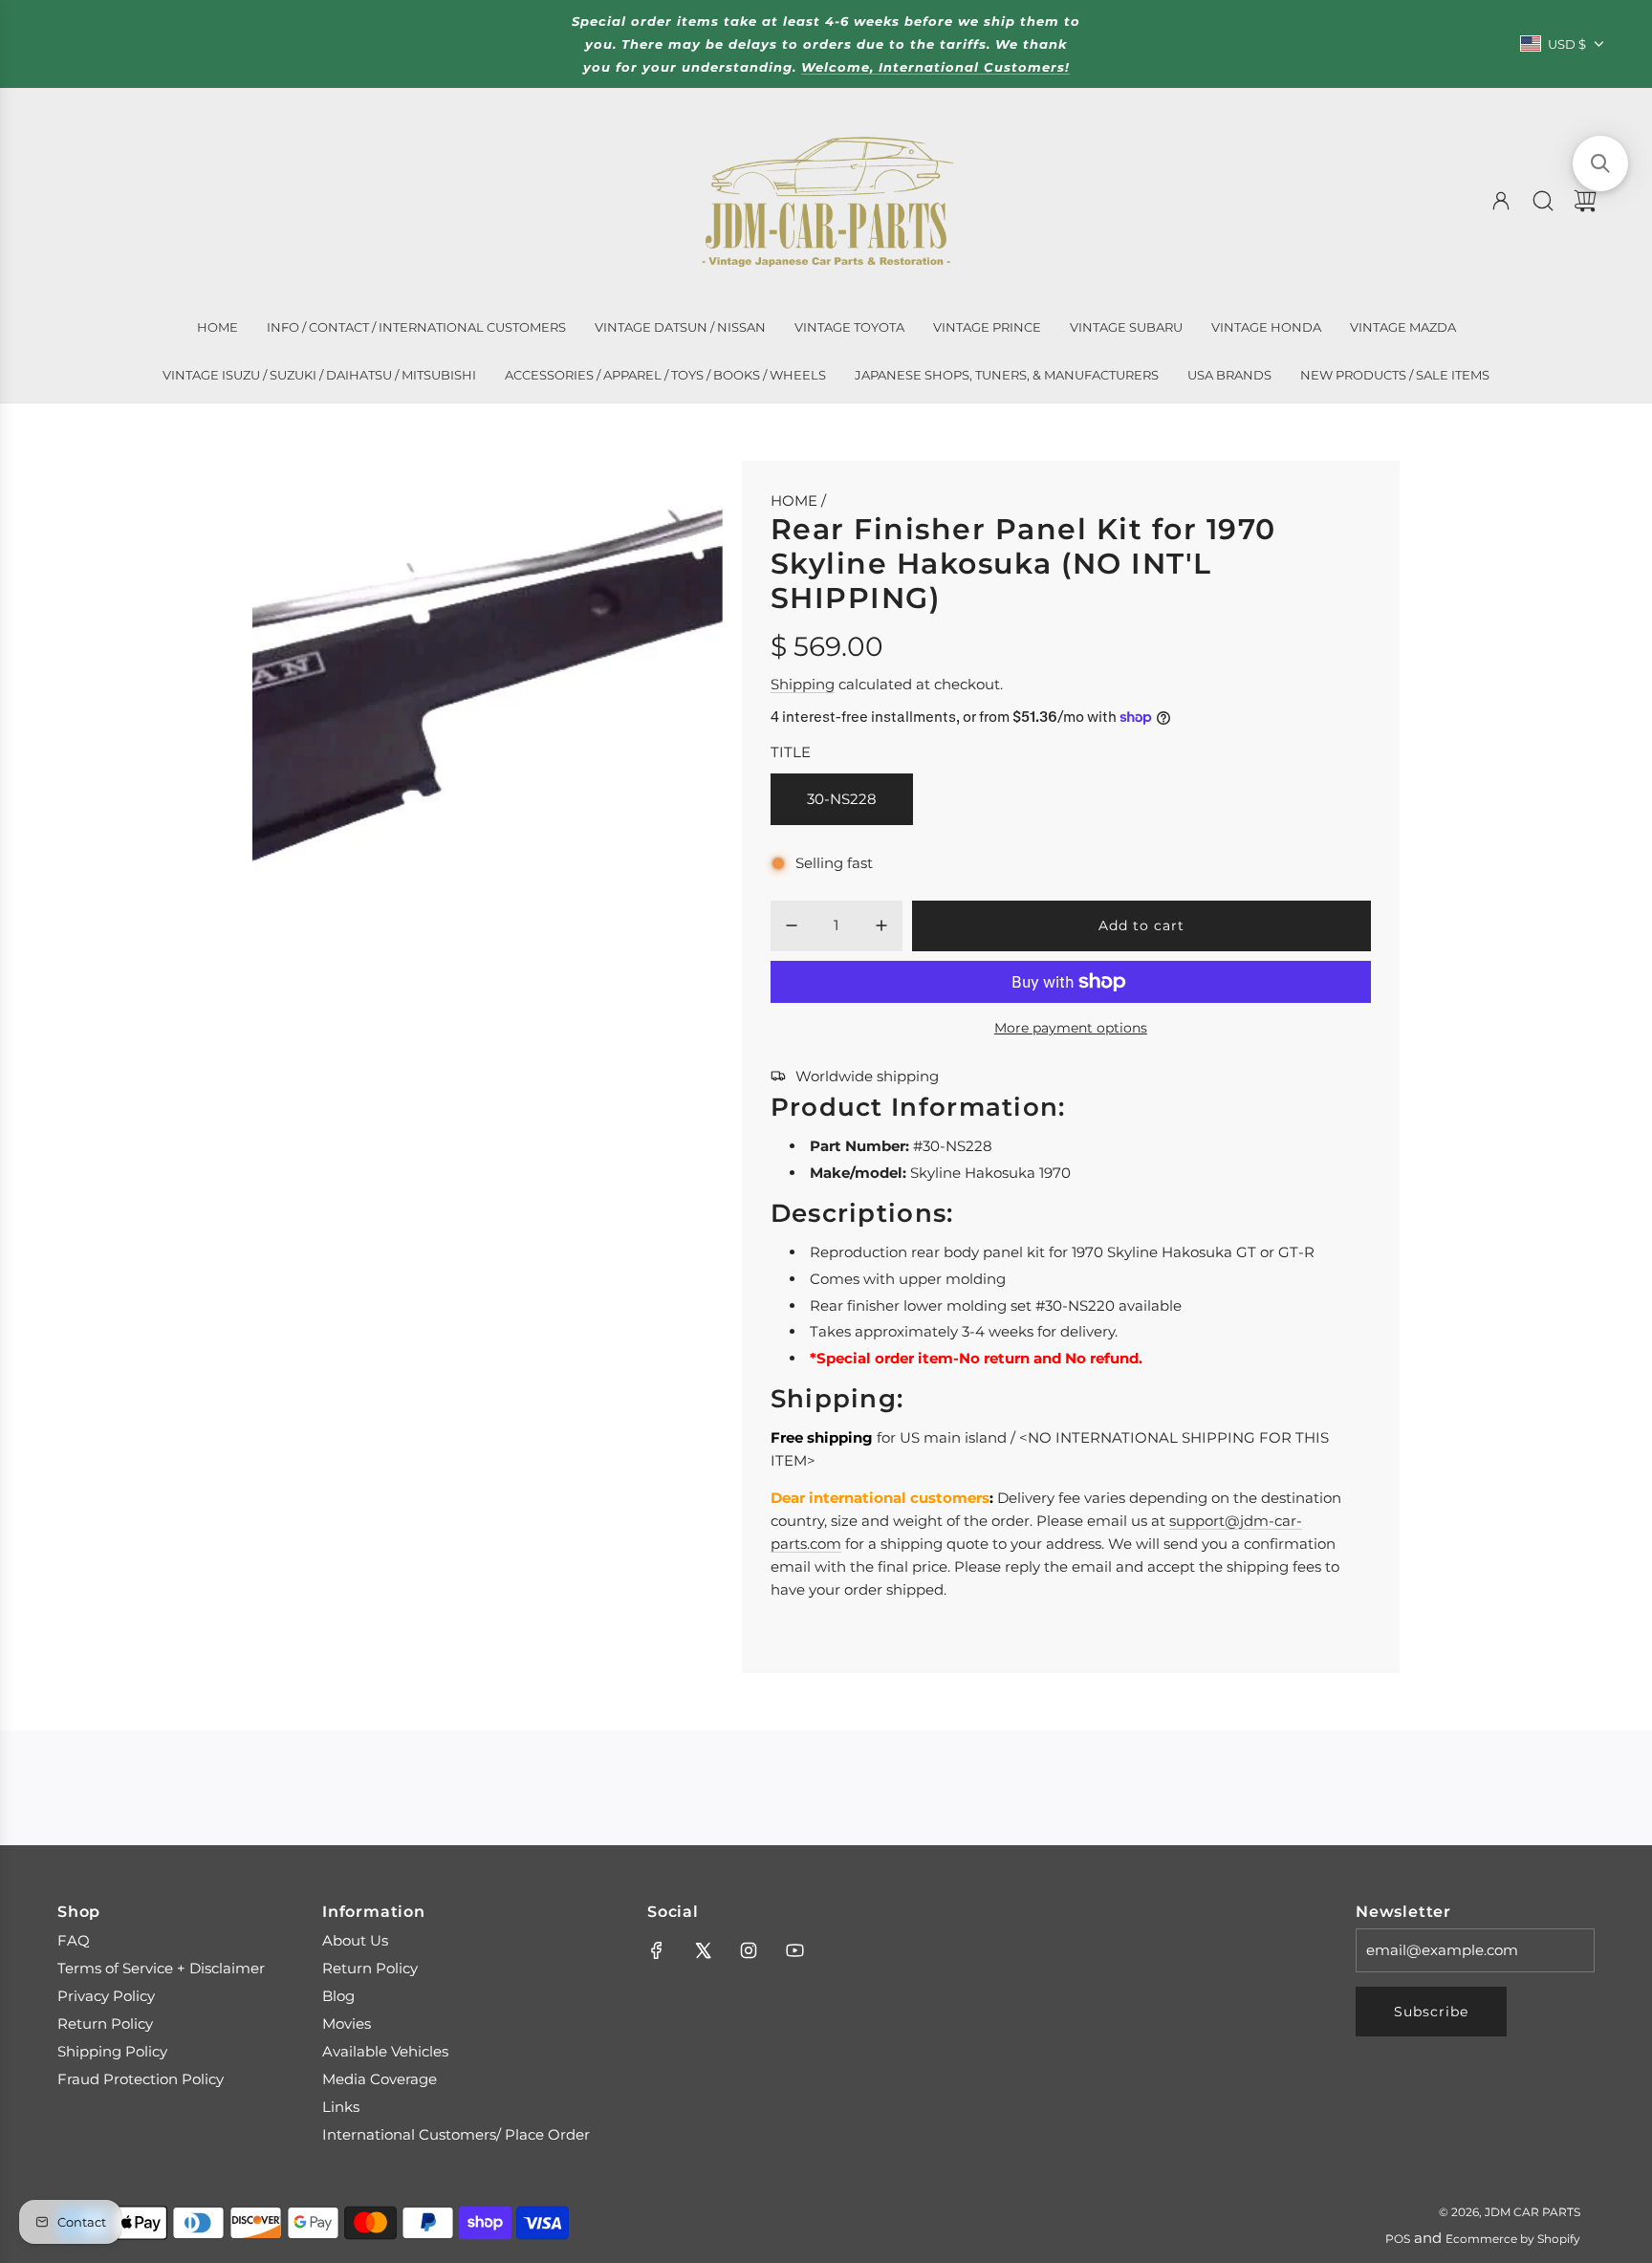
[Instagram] (749, 1950)
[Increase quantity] (881, 925)
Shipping (803, 684)
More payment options (1071, 1028)
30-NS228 (842, 799)
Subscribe (1431, 2012)
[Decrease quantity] (792, 925)
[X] (703, 1950)
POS (1398, 2239)
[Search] (1543, 201)
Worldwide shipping (867, 1076)
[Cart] (1585, 201)
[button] (1600, 163)
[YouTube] (794, 1950)
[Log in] (1501, 201)
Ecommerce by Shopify (1513, 2239)
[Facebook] (657, 1950)
